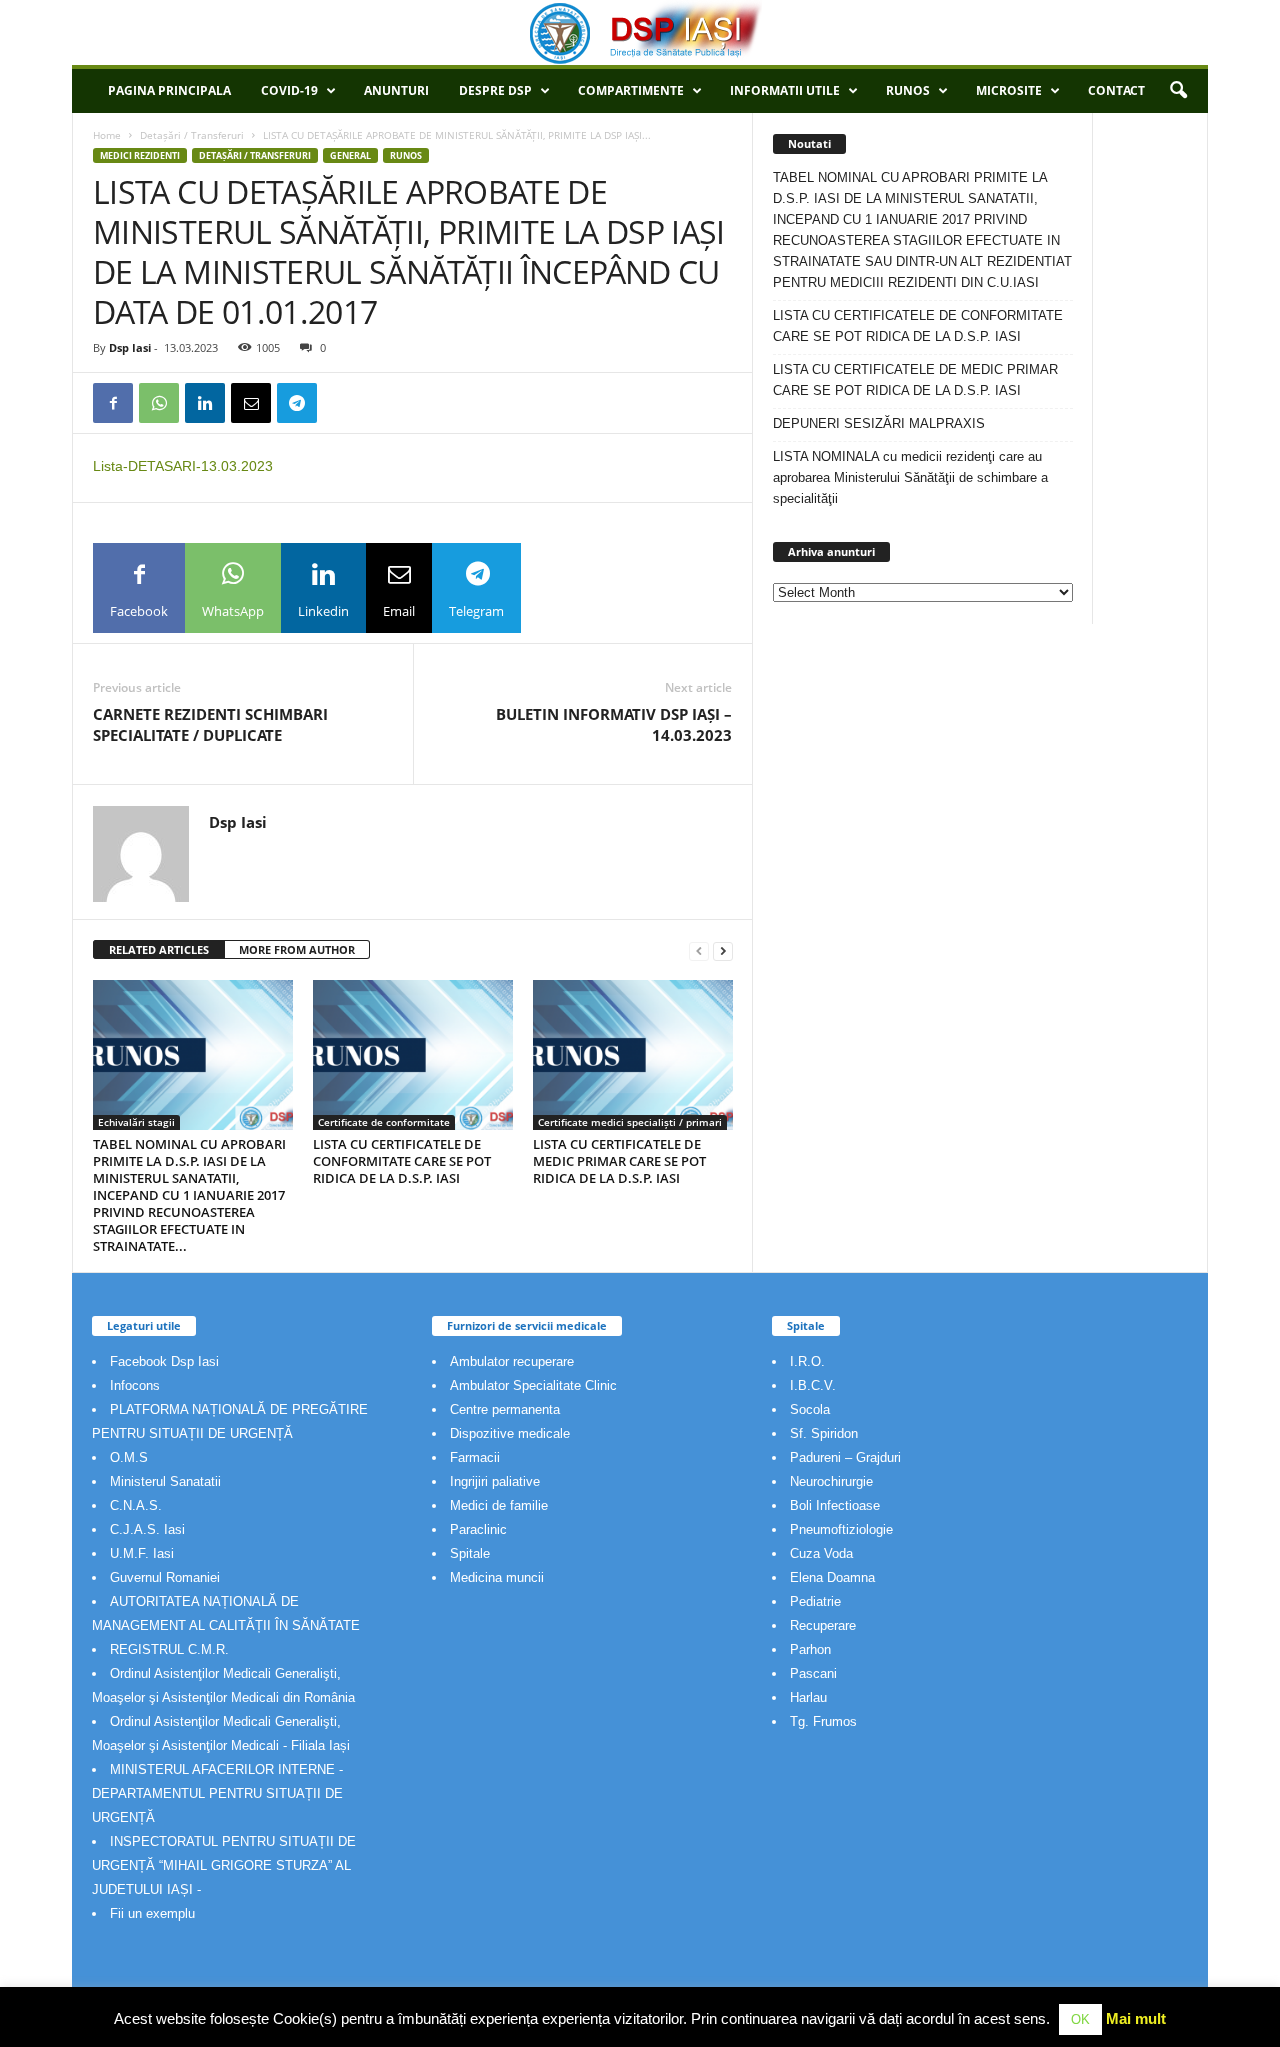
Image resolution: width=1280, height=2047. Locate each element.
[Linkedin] (205, 403)
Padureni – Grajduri (845, 1457)
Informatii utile (785, 90)
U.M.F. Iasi (142, 1553)
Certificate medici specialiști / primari (630, 1122)
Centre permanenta (505, 1409)
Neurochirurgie (831, 1481)
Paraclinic (478, 1529)
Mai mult (1136, 2018)
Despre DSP (495, 90)
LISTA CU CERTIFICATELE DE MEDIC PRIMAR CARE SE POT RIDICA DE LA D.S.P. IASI (619, 1161)
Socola (810, 1409)
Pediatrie (815, 1601)
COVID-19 (289, 90)
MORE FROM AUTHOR (297, 949)
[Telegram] (297, 403)
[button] (1178, 91)
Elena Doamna (832, 1577)
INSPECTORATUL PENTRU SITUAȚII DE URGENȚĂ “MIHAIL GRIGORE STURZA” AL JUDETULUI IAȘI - (224, 1865)
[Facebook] (113, 403)
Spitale (470, 1553)
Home (107, 135)
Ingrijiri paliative (495, 1481)
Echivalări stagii (136, 1122)
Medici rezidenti (140, 155)
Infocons (135, 1385)
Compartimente (631, 90)
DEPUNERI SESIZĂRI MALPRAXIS (879, 423)
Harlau (808, 1697)
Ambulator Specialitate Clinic (533, 1385)
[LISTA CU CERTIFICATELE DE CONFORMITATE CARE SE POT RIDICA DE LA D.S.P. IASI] (413, 1055)
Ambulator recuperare (512, 1361)
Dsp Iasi (130, 347)
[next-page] (723, 950)
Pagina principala (169, 90)
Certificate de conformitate (384, 1122)
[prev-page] (699, 950)
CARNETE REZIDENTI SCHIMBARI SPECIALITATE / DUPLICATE (210, 724)
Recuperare (823, 1625)
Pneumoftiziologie (841, 1529)
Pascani (813, 1673)
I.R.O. (807, 1361)
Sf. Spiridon (824, 1433)
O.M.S (129, 1457)
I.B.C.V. (813, 1385)
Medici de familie (499, 1505)
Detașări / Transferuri (192, 135)
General (350, 155)
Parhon (810, 1649)
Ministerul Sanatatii (165, 1481)
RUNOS (908, 90)
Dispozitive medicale (510, 1433)
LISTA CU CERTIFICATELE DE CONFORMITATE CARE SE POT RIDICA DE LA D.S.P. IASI (402, 1161)
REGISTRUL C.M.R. (169, 1649)
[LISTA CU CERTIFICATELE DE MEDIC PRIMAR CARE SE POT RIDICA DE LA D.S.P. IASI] (633, 1055)
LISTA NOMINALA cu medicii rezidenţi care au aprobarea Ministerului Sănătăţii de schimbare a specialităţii (910, 477)
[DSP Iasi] (640, 32)
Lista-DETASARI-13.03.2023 (183, 466)
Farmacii (475, 1457)
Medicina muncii (497, 1577)
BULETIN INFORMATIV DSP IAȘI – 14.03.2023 (614, 724)
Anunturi (396, 90)
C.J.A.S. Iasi (147, 1529)
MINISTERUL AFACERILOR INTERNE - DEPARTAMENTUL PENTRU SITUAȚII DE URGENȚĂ (217, 1793)
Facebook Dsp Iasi (164, 1361)
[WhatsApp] (159, 403)
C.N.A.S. (136, 1505)
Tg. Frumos (823, 1721)
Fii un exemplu (152, 1913)
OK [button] (1080, 2019)
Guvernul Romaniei (165, 1577)
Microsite (1009, 90)
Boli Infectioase (835, 1505)
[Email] (251, 403)
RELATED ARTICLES (159, 949)
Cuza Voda (821, 1553)
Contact (1116, 90)
